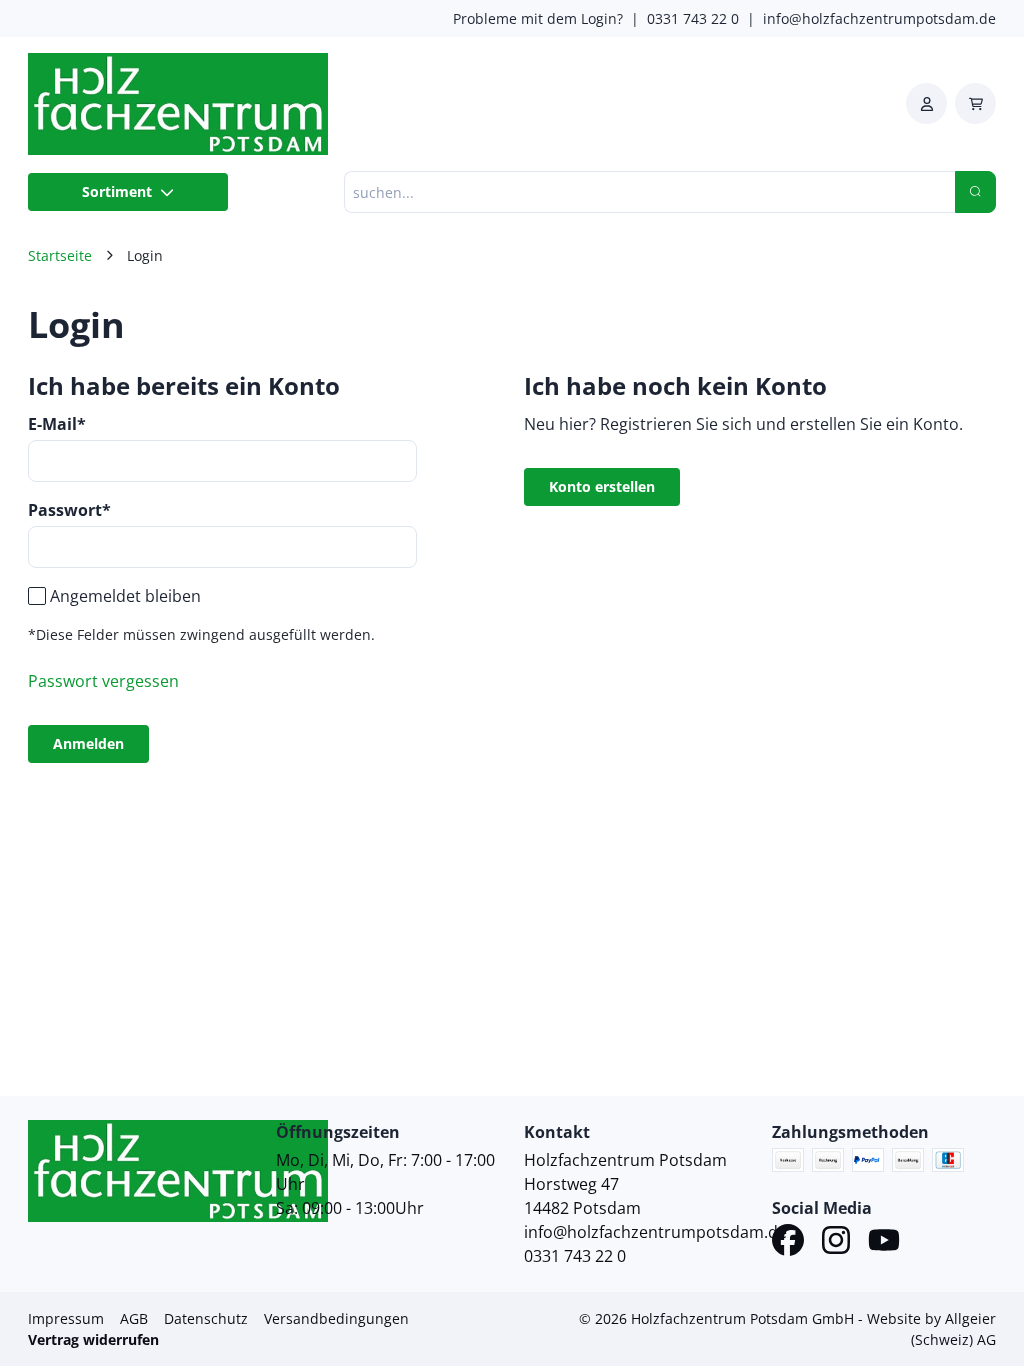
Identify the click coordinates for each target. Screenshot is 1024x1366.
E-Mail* (57, 424)
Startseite (60, 255)
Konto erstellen (602, 486)
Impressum (66, 1318)
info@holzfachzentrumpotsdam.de (879, 18)
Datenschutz (206, 1318)
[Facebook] (788, 1243)
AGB (134, 1318)
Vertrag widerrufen (93, 1339)
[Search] (975, 192)
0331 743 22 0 (693, 18)
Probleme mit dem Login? (538, 18)
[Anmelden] (926, 103)
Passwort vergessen (103, 681)
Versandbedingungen (336, 1318)
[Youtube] (884, 1243)
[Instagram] (836, 1243)
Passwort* (69, 510)
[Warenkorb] (975, 103)
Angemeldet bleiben (125, 596)
